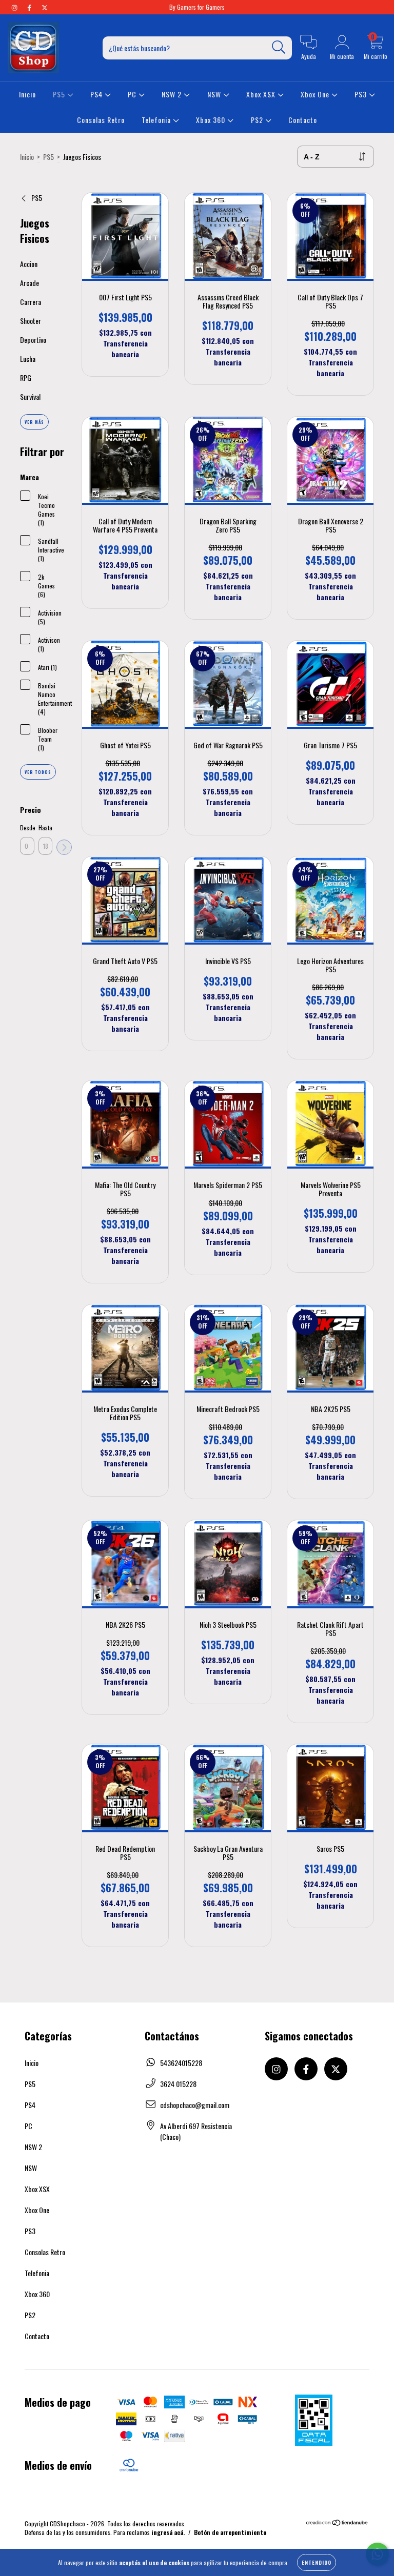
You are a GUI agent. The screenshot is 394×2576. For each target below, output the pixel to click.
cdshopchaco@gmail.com (195, 2105)
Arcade (29, 283)
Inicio (27, 94)
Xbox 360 (212, 120)
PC (133, 94)
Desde (27, 827)
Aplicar (64, 847)
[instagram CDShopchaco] (15, 7)
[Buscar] (279, 47)
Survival (30, 396)
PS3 (362, 94)
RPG (26, 377)
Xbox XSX (262, 94)
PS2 (258, 120)
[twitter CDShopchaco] (45, 7)
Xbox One (316, 94)
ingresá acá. (168, 2532)
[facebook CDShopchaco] (30, 7)
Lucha (28, 359)
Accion (29, 264)
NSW (215, 94)
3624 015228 (178, 2084)
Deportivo (33, 340)
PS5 (60, 94)
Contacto (303, 120)
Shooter (31, 321)
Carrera (31, 302)
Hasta (45, 827)
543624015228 (181, 2063)
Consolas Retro (101, 120)
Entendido (317, 2562)
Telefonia (157, 120)
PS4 (97, 94)
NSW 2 (173, 94)
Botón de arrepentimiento (230, 2532)
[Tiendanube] (337, 2523)
